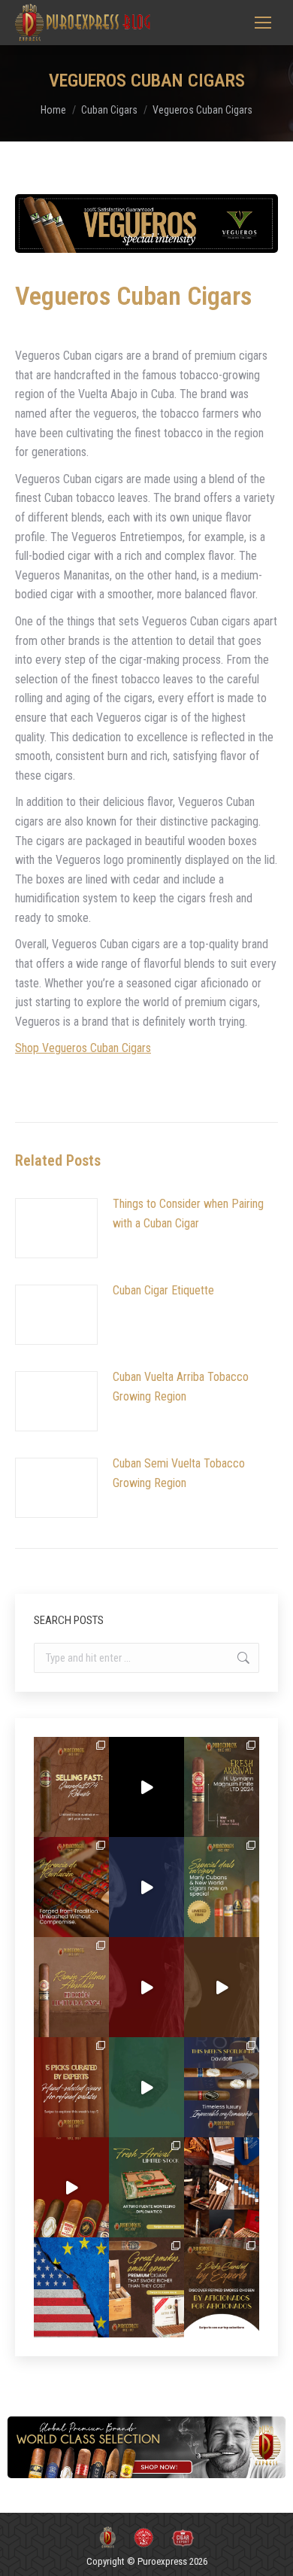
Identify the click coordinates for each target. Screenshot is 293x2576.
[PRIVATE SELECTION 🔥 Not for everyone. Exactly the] (71, 2187)
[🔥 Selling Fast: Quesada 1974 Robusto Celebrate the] (71, 1787)
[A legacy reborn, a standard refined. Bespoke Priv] (146, 1787)
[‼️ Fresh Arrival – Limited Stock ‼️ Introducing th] (146, 2187)
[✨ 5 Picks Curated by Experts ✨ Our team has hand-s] (71, 2087)
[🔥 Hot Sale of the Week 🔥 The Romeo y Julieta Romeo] (146, 1987)
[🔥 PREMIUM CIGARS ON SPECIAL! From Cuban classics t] (222, 1887)
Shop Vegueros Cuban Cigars (83, 1048)
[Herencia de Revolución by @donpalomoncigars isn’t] (71, 1887)
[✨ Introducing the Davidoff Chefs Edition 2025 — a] (222, 1987)
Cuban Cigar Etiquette (163, 1290)
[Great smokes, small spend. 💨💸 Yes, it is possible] (146, 2287)
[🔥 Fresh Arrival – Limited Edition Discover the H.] (222, 1787)
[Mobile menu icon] (263, 23)
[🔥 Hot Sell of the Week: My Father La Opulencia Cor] (146, 1887)
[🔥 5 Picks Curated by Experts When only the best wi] (222, 2287)
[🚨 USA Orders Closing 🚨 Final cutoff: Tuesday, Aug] (71, 2287)
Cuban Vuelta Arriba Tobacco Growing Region (181, 1387)
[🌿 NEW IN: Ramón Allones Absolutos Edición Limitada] (71, 1987)
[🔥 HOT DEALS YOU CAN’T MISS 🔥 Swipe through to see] (146, 2087)
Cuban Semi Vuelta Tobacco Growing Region (179, 1473)
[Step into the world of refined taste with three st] (222, 2087)
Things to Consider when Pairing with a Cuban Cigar (188, 1213)
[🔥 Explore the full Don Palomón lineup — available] (222, 2187)
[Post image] (56, 1228)
